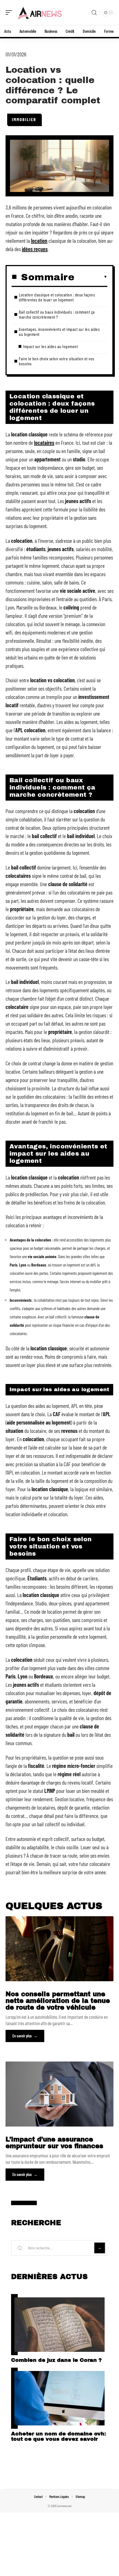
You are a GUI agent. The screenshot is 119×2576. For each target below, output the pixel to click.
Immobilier (24, 119)
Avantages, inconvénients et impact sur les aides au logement (59, 332)
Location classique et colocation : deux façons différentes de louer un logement (57, 297)
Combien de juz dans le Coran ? (56, 2360)
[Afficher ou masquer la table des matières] (91, 277)
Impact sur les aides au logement (50, 346)
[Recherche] (94, 13)
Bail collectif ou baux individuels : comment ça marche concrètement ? (57, 314)
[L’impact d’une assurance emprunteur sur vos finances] (59, 2094)
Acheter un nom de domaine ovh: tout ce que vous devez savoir (59, 2436)
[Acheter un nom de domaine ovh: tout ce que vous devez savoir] (59, 2398)
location (39, 241)
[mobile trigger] (10, 13)
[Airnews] (40, 13)
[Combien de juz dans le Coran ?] (59, 2325)
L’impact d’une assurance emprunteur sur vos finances (54, 2143)
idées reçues (35, 249)
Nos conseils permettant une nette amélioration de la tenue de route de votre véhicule (58, 2001)
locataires (44, 443)
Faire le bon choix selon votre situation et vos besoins (57, 361)
